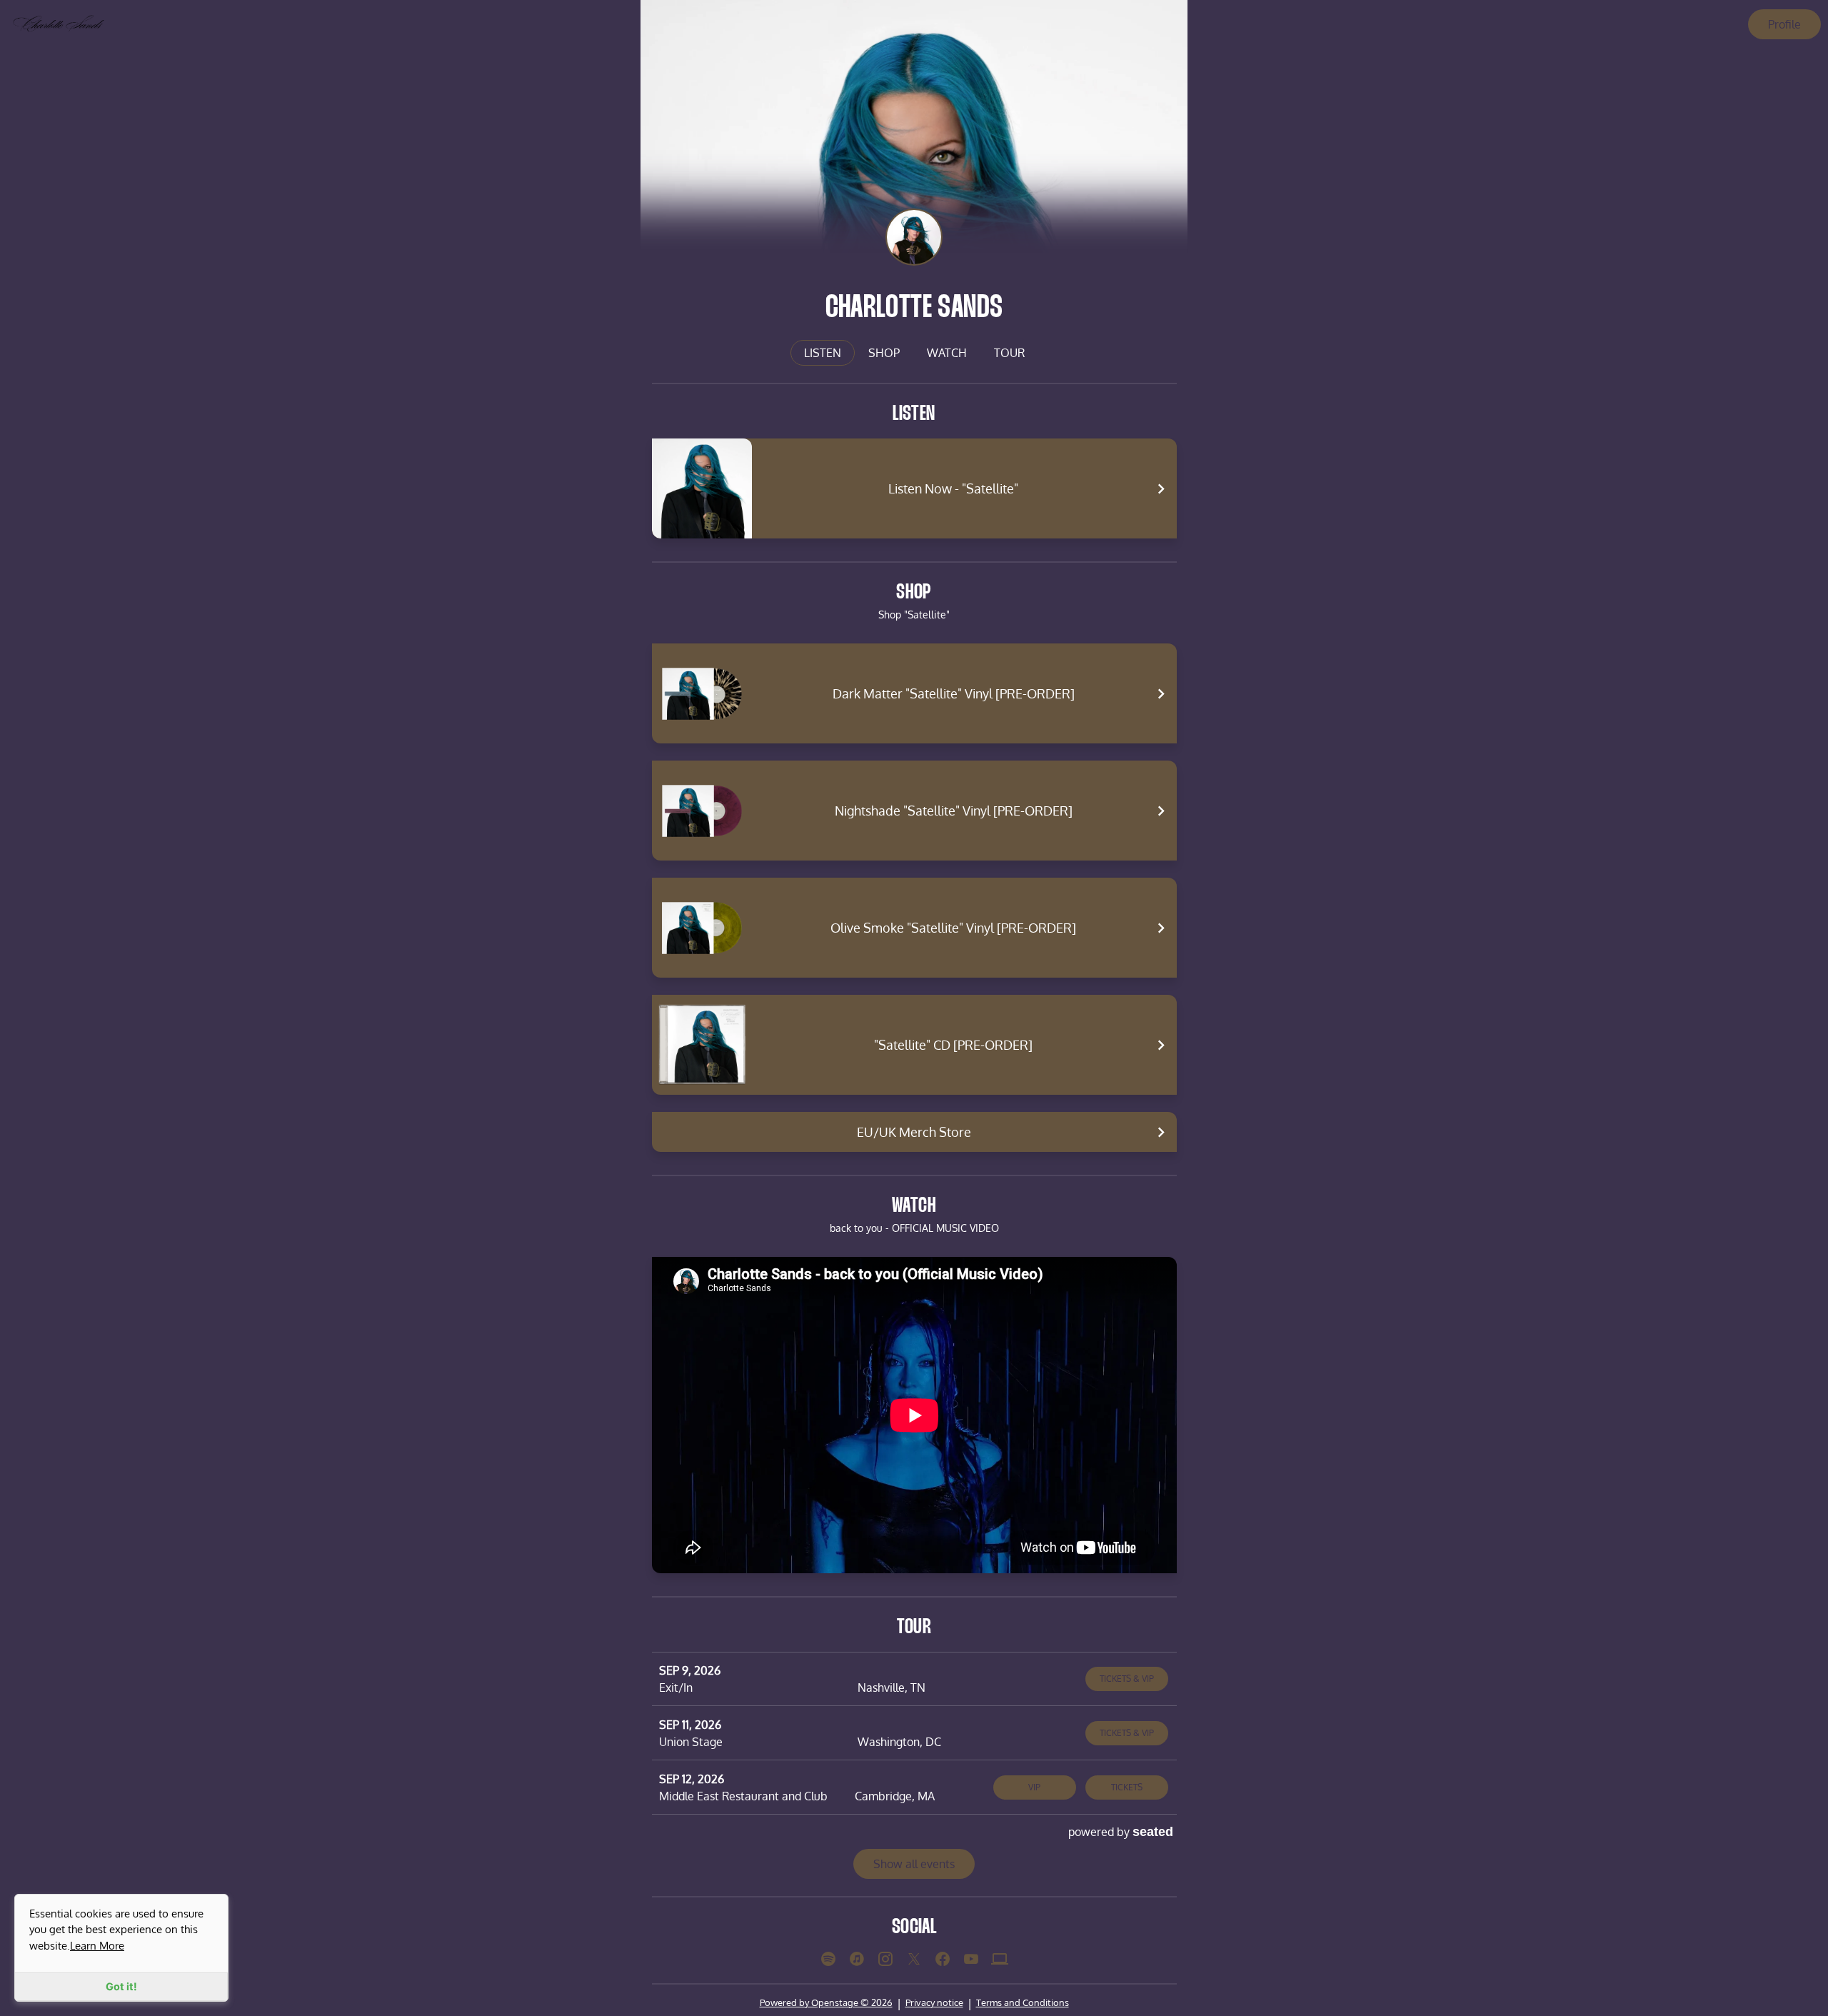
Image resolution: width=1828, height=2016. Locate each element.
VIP (1034, 1787)
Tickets (1127, 1787)
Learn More (97, 1945)
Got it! (121, 1986)
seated (1153, 1831)
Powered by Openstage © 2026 (826, 2002)
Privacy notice (934, 2002)
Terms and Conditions (1023, 2002)
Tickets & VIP (1127, 1679)
